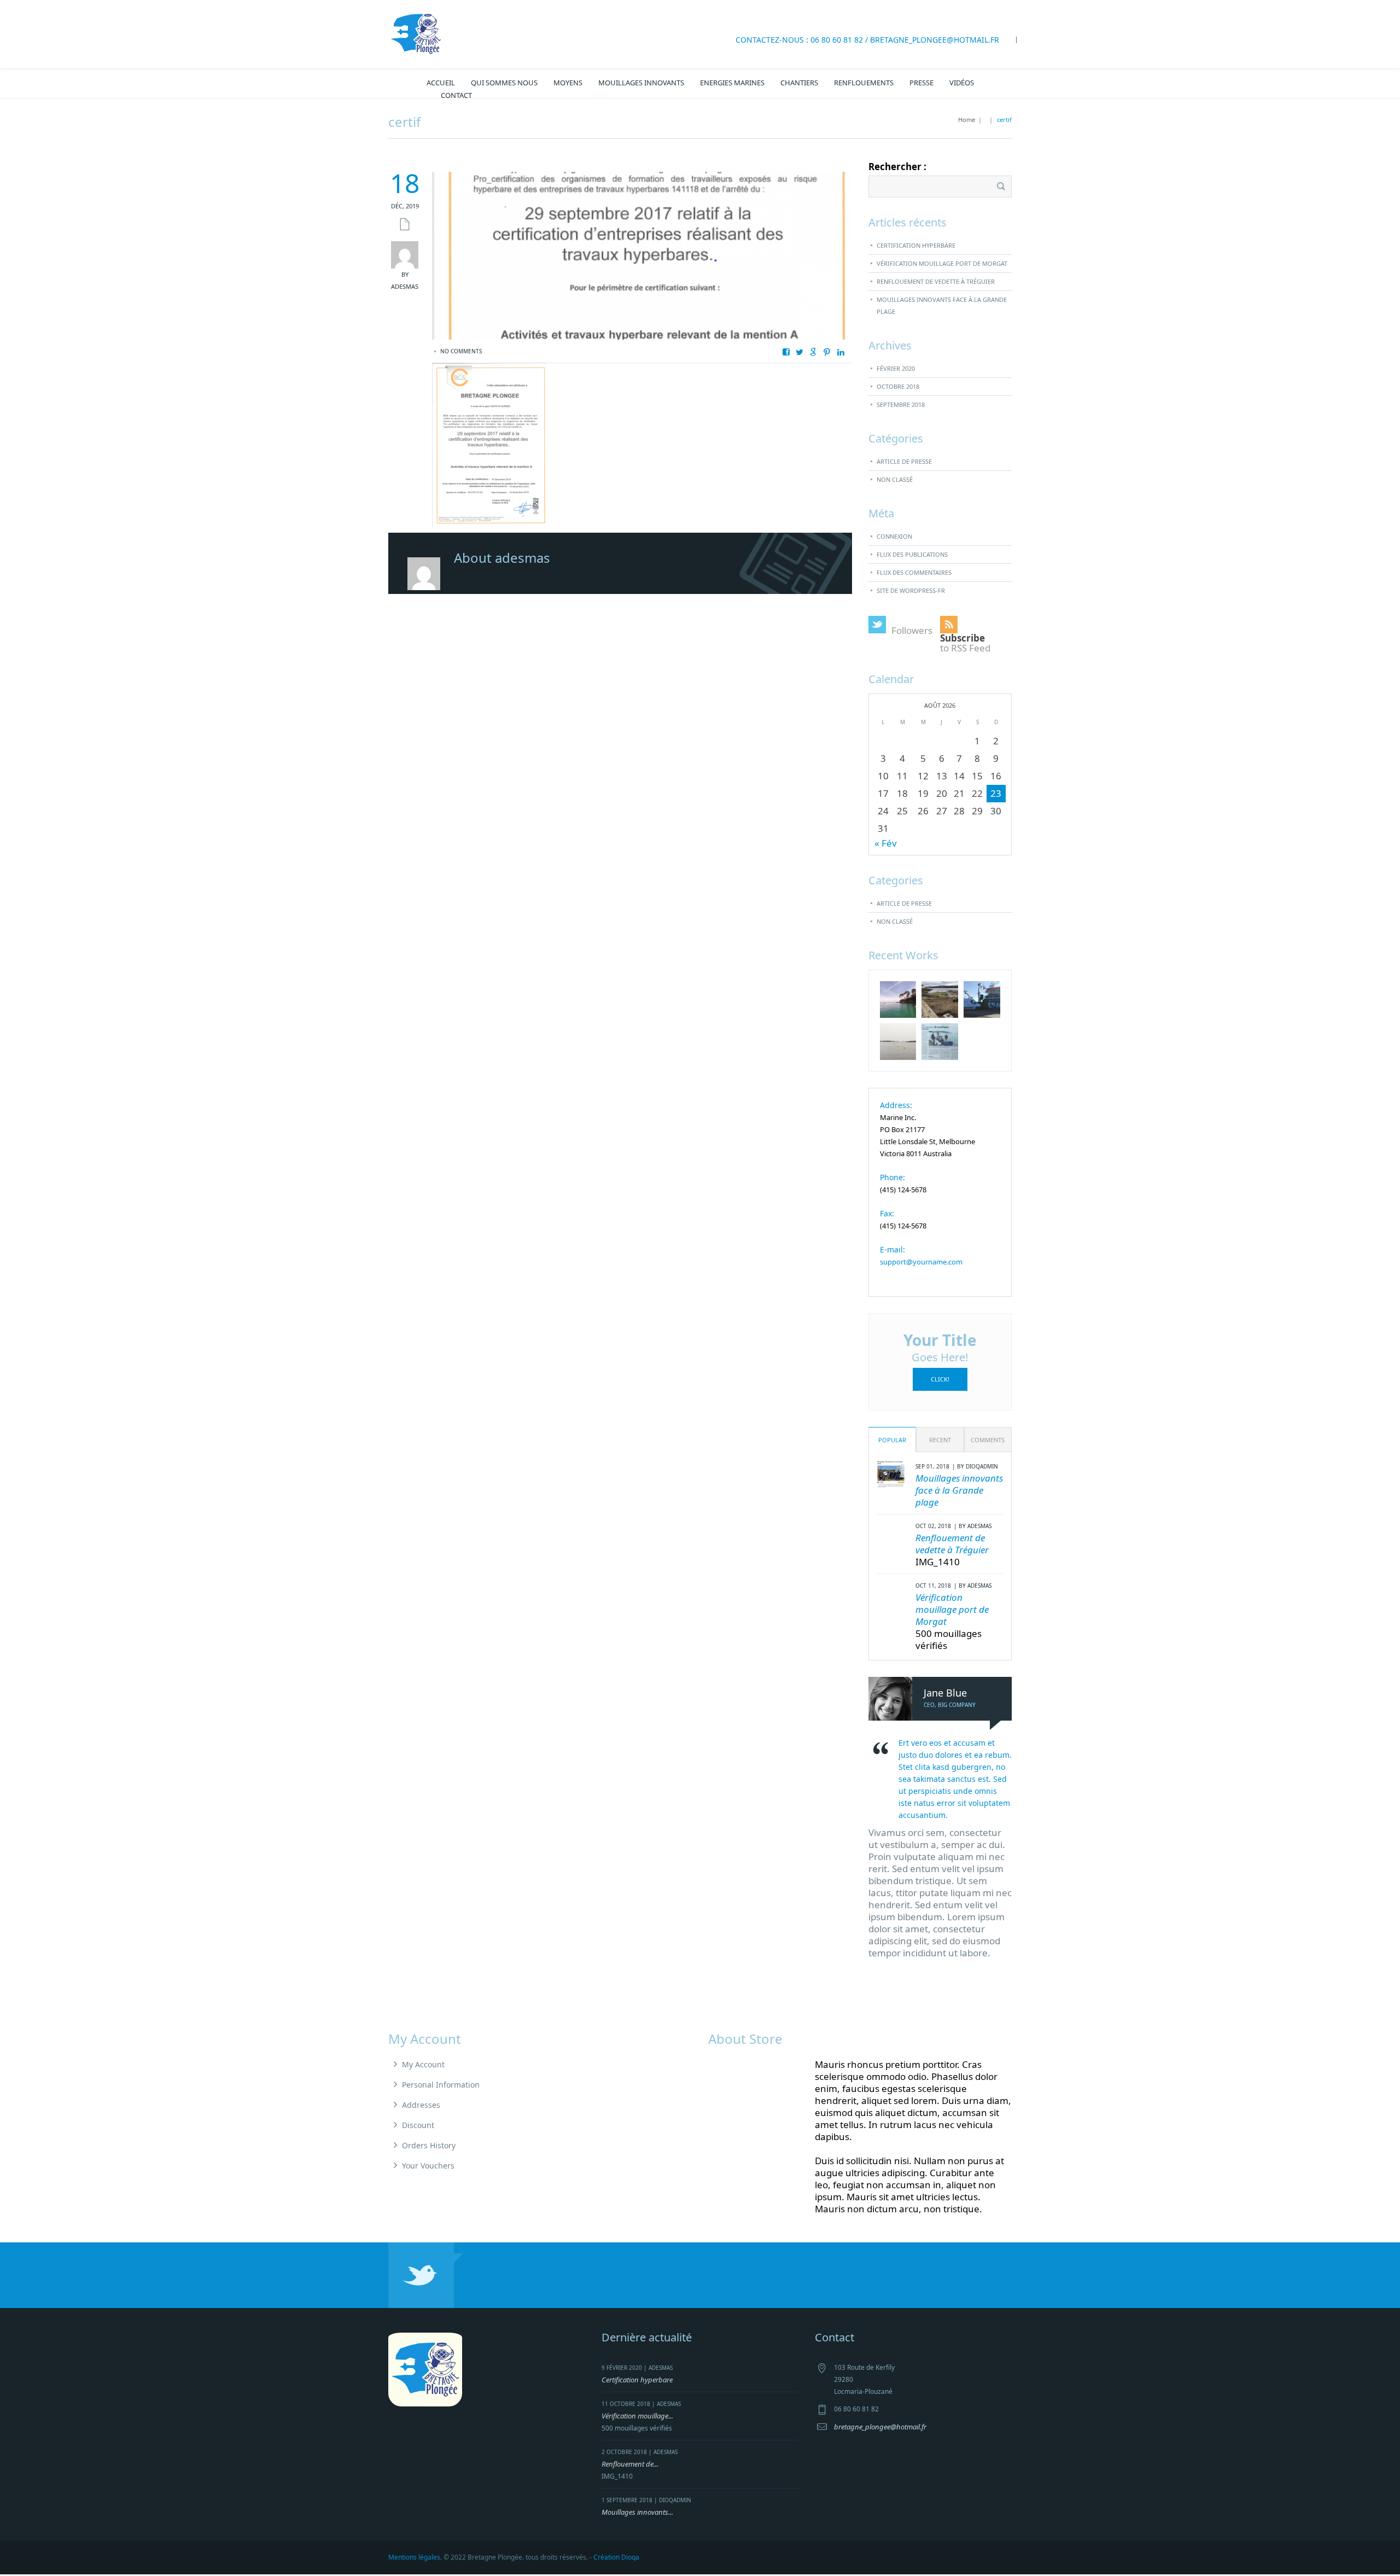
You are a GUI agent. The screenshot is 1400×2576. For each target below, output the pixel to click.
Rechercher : (897, 167)
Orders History (429, 2145)
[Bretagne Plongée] (416, 33)
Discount (418, 2125)
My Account (423, 2064)
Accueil (441, 83)
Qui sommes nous (504, 83)
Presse (921, 83)
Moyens (568, 83)
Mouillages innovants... (637, 2512)
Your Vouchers (428, 2166)
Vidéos (962, 83)
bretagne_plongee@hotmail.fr (935, 40)
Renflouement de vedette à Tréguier (936, 281)
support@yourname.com (921, 1262)
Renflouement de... (630, 2464)
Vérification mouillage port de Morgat (942, 263)
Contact (456, 95)
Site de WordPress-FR (911, 590)
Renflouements (864, 83)
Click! (940, 1379)
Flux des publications (912, 554)
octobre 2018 (898, 386)
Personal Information (441, 2085)
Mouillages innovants (641, 83)
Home (967, 120)
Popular (892, 1440)
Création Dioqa (616, 2557)
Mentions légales (414, 2557)
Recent (940, 1440)
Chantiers (799, 83)
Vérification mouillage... (637, 2416)
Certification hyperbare (916, 245)
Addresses (421, 2105)
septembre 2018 (901, 404)
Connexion (894, 536)
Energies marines (732, 83)
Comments (988, 1440)
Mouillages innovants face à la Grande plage (942, 305)
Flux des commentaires (914, 572)
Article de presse (904, 461)
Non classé (895, 479)
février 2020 (896, 368)
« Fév (886, 843)
